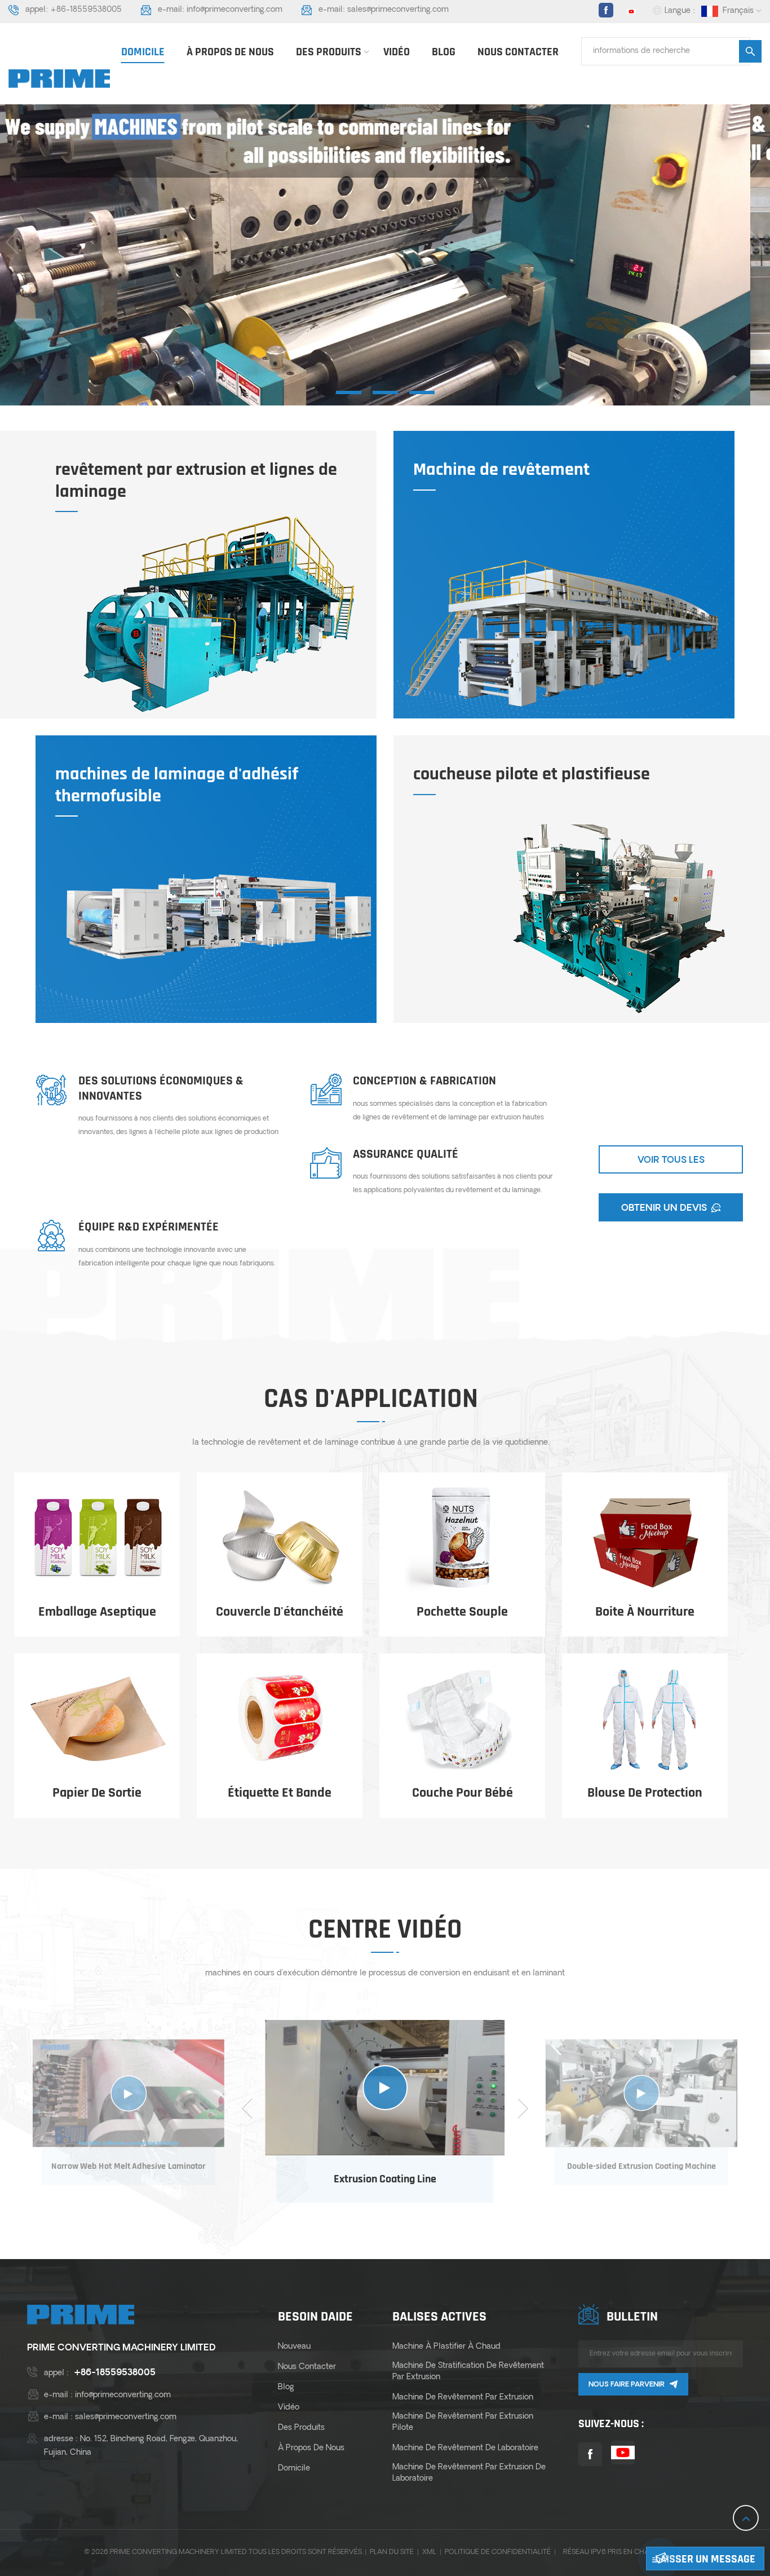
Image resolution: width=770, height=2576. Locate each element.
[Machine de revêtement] (561, 631)
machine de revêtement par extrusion (463, 2398)
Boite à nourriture (645, 1612)
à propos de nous (230, 52)
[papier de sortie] (97, 1719)
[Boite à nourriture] (645, 1538)
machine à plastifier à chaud (446, 2347)
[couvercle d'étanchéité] (280, 1538)
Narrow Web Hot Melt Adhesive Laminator (129, 2166)
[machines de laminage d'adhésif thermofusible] (219, 919)
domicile (143, 52)
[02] (385, 392)
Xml (429, 2552)
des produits (329, 52)
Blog (444, 52)
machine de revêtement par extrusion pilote (463, 2422)
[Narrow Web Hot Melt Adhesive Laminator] (129, 2093)
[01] (349, 392)
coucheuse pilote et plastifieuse (532, 774)
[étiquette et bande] (280, 1719)
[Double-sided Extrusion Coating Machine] (641, 2093)
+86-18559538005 (86, 10)
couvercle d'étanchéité (280, 1612)
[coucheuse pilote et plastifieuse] (577, 919)
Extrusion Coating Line (385, 2179)
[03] (422, 392)
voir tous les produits (671, 1165)
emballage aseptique (97, 1612)
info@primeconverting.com (234, 10)
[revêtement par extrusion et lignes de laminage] (219, 614)
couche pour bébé (463, 1793)
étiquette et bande (280, 1793)
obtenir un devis (664, 1208)
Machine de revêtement (501, 470)
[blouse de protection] (645, 1719)
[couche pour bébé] (462, 1719)
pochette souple (462, 1612)
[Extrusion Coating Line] (385, 2088)
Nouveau (294, 2347)
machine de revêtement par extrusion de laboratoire (469, 2473)
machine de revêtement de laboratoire (465, 2448)
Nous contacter (518, 52)
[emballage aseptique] (97, 1538)
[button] (757, 242)
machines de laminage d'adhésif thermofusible (177, 785)
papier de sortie (97, 1793)
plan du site (392, 2552)
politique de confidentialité (498, 2552)
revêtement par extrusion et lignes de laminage (196, 481)
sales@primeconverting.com (398, 10)
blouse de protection (645, 1793)
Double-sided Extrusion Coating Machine (642, 2166)
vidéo (397, 52)
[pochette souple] (462, 1538)
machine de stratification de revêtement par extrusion (468, 2372)
